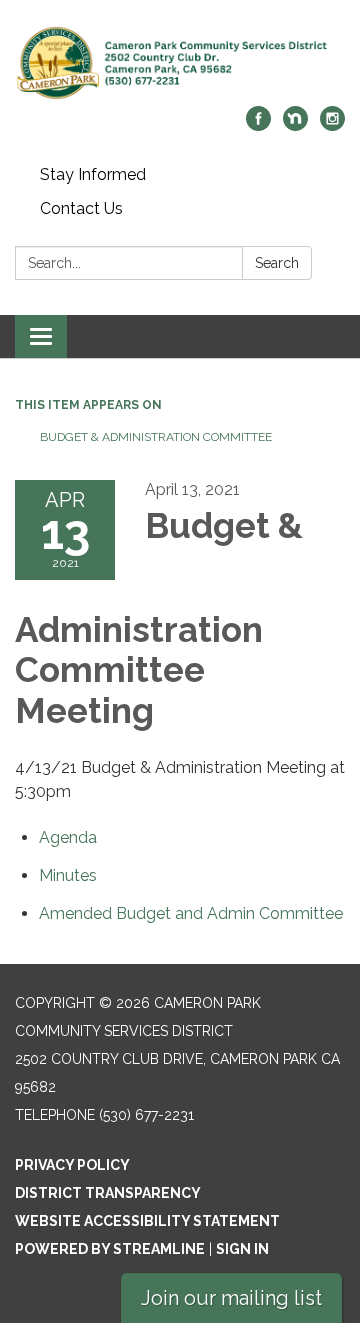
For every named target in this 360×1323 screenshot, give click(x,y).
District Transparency (108, 1193)
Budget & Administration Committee (156, 437)
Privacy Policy (72, 1165)
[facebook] (258, 125)
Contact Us (81, 208)
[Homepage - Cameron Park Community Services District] (180, 63)
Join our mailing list (231, 1298)
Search (277, 263)
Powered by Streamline (110, 1249)
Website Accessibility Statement (147, 1221)
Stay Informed (93, 174)
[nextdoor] (295, 125)
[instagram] (332, 125)
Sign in (242, 1249)
